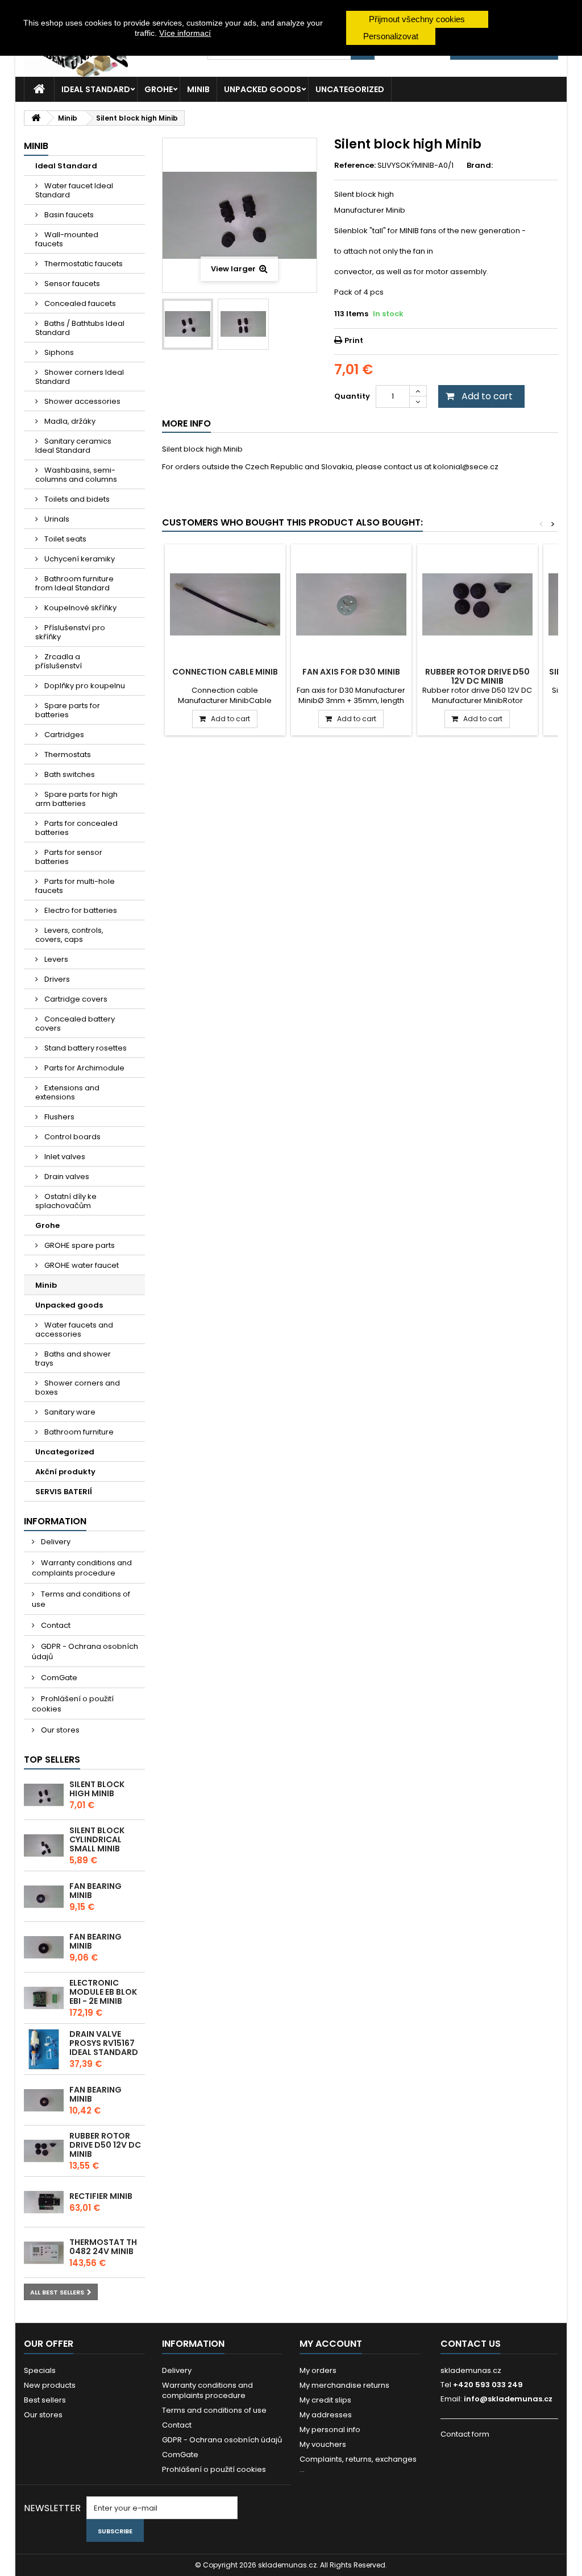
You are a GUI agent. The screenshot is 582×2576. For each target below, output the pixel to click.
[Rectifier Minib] (44, 2202)
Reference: (355, 166)
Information (55, 1521)
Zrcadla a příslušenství (59, 661)
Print (354, 340)
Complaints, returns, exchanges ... (358, 2464)
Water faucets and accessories (74, 1330)
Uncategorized (350, 89)
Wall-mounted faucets (67, 239)
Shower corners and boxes (78, 1388)
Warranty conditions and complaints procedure (82, 1568)
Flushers (59, 1117)
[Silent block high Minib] (44, 1795)
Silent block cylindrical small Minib (97, 1839)
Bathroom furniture (78, 1432)
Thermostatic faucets (83, 264)
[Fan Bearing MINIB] (44, 1897)
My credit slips (325, 2400)
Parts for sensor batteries (69, 857)
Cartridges (63, 735)
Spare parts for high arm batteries (76, 799)
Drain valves (66, 1177)
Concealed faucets (79, 303)
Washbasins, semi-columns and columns (76, 475)
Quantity (352, 396)
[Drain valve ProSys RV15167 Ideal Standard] (44, 2049)
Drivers (56, 979)
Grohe (159, 89)
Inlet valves (64, 1157)
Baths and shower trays (73, 1359)
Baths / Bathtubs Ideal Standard (80, 328)
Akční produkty (65, 1472)
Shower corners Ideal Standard (80, 377)
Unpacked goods (263, 89)
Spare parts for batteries (68, 710)
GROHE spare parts (79, 1245)
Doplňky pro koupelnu (84, 686)
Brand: (480, 166)
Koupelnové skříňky (80, 608)
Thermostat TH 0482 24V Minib (103, 2247)
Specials (40, 2370)
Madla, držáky (69, 421)
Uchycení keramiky (79, 559)
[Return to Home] (36, 118)
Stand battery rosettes (85, 1048)
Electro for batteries (80, 910)
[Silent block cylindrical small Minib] (44, 1846)
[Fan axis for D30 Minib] (351, 605)
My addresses (326, 2415)
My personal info (330, 2430)
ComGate (58, 1678)
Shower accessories (82, 401)
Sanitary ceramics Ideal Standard (73, 446)
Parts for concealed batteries (76, 828)
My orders (318, 2370)
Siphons (58, 352)
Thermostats (67, 754)
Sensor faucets (71, 284)
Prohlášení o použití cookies (73, 1704)
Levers (55, 959)
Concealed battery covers (75, 1024)
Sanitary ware (69, 1412)
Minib (198, 89)
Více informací (185, 33)
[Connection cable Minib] (225, 605)
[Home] (39, 89)
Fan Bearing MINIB (95, 1891)
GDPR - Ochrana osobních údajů (85, 1651)
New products (50, 2385)
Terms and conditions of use (81, 1599)
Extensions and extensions (67, 1092)
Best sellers (45, 2400)
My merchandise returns (344, 2385)
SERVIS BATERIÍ (64, 1492)
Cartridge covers (75, 999)
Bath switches (69, 774)
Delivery (55, 1542)
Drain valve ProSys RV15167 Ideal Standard (104, 2043)
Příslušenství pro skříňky (70, 632)
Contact (55, 1625)
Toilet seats (65, 539)
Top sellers (52, 1760)
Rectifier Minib (101, 2196)
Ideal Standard (96, 89)
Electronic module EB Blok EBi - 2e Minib (103, 1992)
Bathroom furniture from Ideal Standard (74, 583)
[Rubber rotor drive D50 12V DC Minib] (44, 2151)
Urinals (56, 519)
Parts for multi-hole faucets (75, 886)
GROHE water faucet (81, 1265)
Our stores (59, 1730)
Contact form (465, 2434)
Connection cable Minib (225, 672)
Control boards (72, 1137)
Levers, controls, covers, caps (69, 935)
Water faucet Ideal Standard (74, 190)
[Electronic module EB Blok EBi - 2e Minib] (44, 1998)
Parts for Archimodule (84, 1068)
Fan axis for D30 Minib (351, 672)
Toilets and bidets (76, 499)
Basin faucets (68, 215)
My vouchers (323, 2444)
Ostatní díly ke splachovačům (66, 1201)
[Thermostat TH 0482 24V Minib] (44, 2253)
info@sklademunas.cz (508, 2399)
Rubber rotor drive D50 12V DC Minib (105, 2145)
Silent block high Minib (97, 1789)
